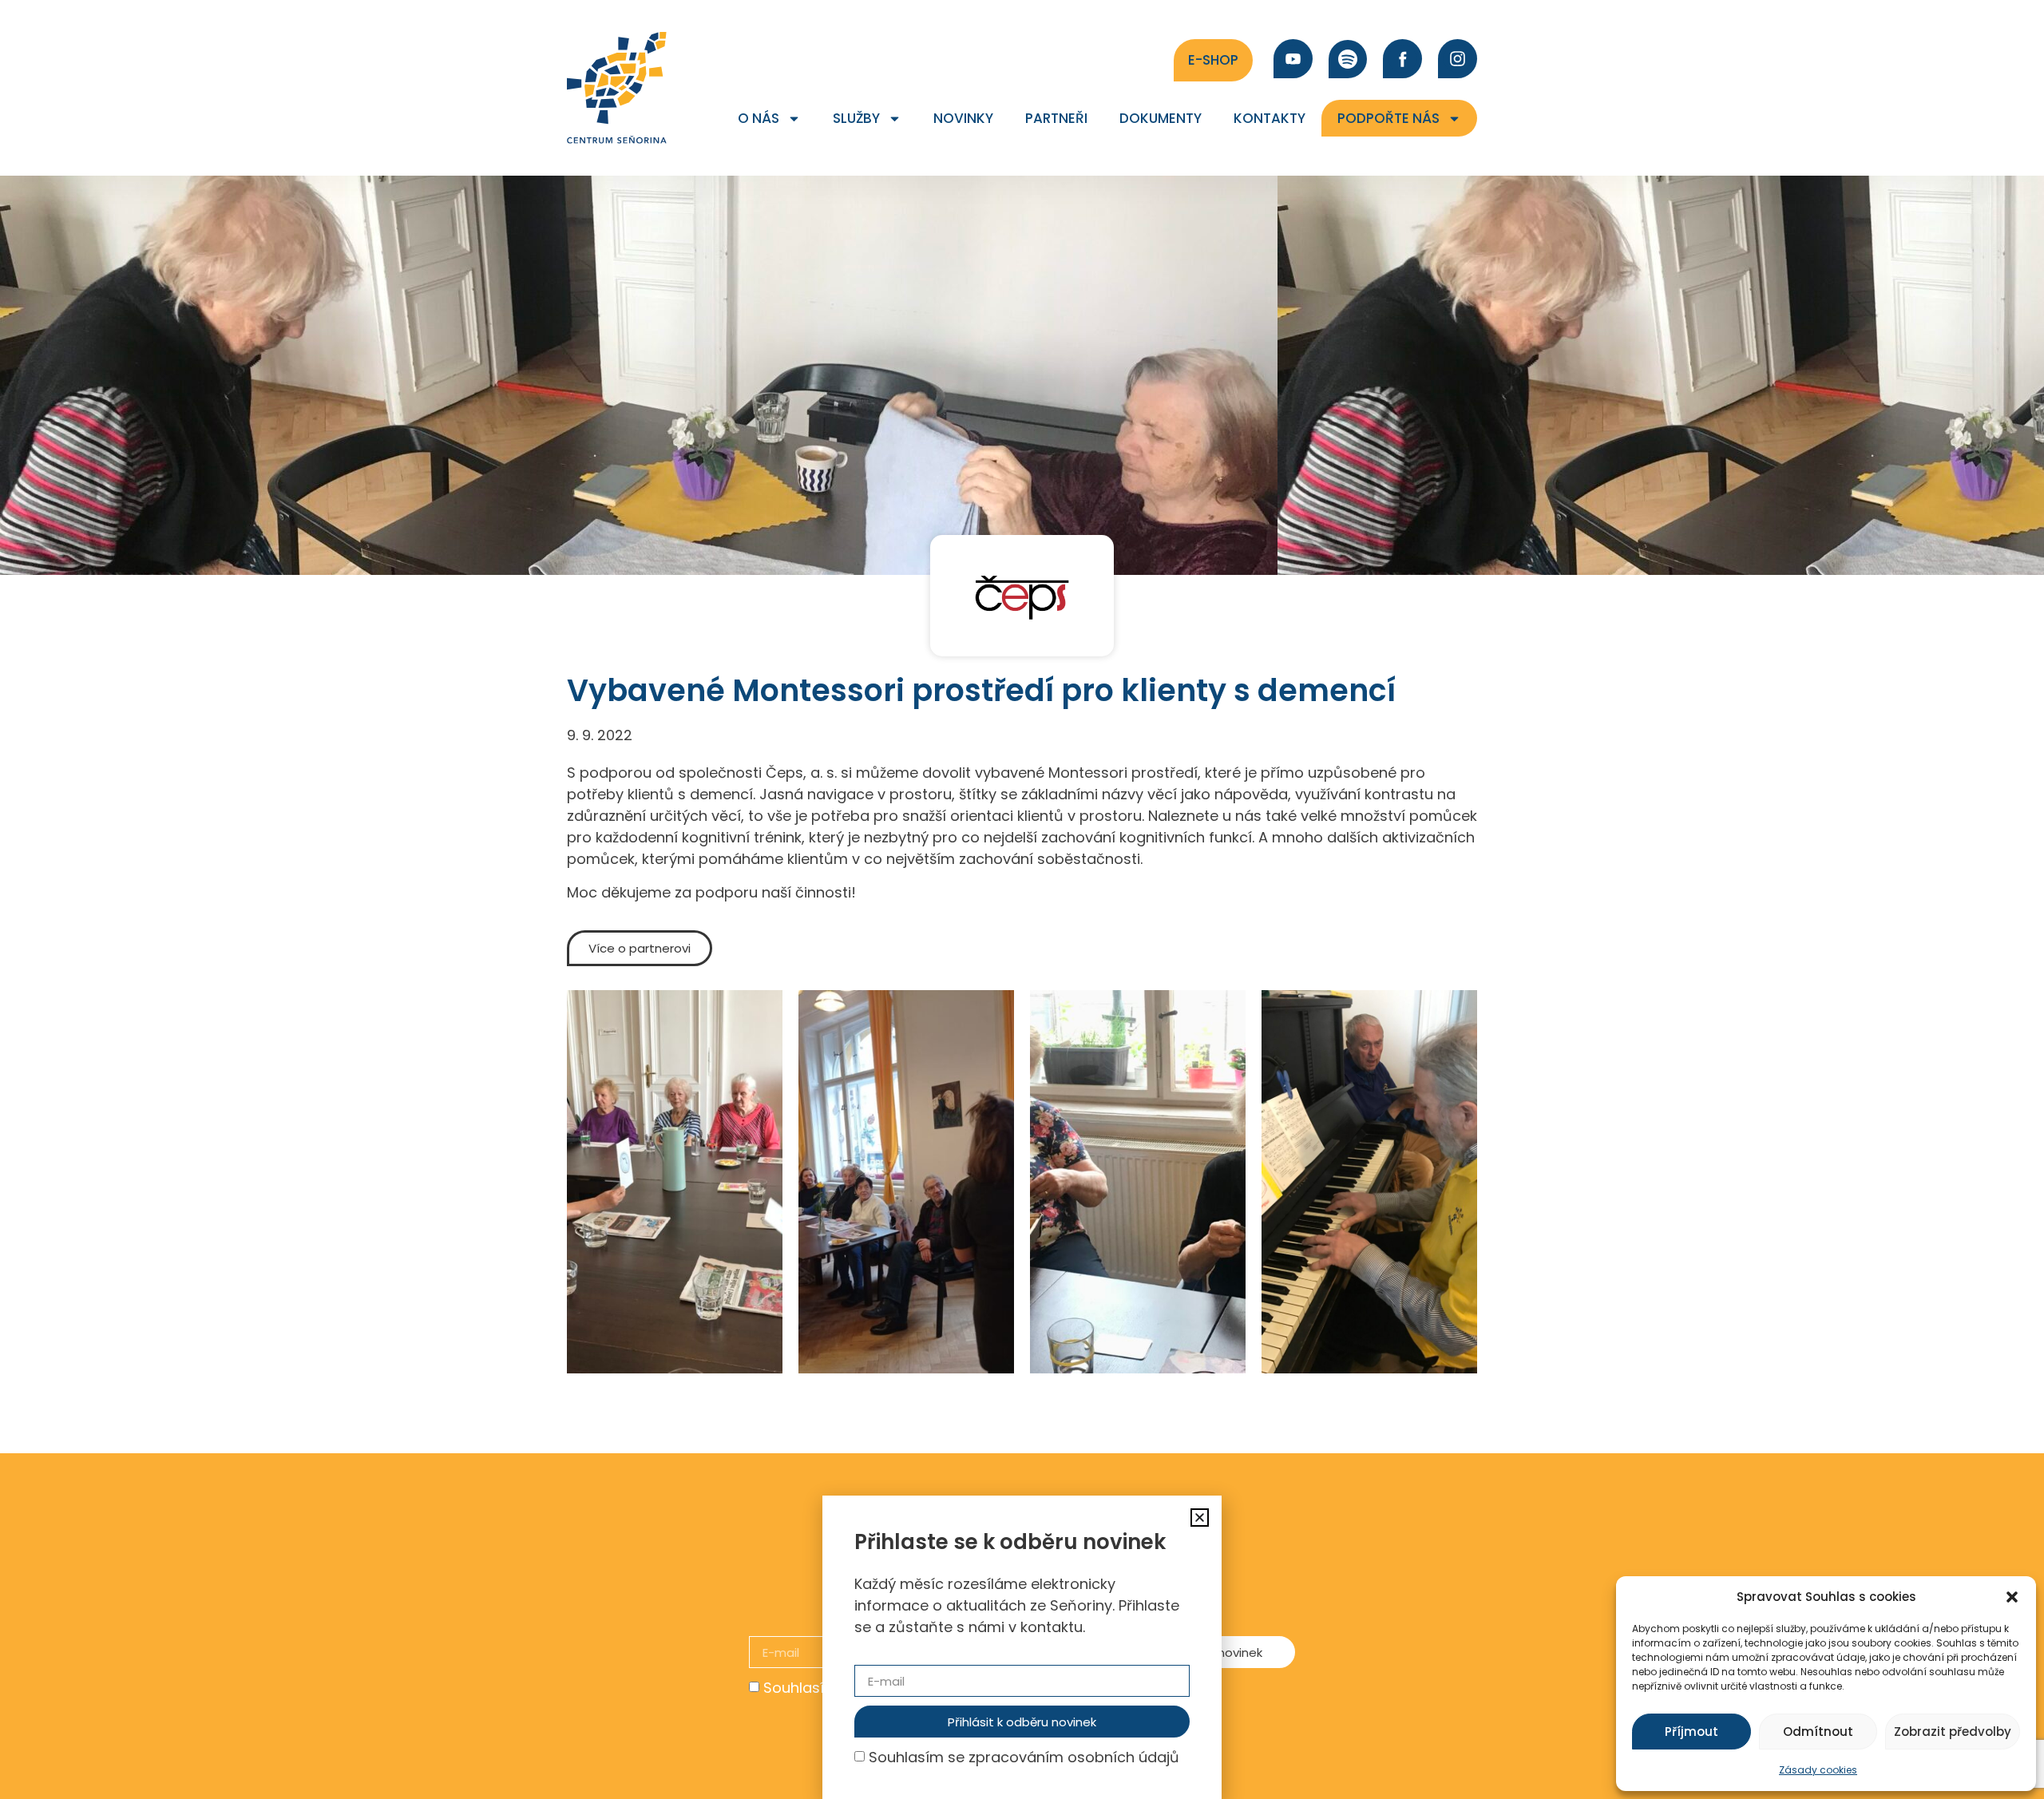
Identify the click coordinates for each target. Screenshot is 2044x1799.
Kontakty (1270, 118)
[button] (2012, 1597)
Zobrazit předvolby (1953, 1732)
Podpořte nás (1388, 118)
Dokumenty (1161, 118)
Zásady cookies (1818, 1770)
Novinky (963, 118)
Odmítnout (1818, 1732)
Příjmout (1691, 1732)
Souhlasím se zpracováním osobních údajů (1024, 1757)
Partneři (1056, 118)
